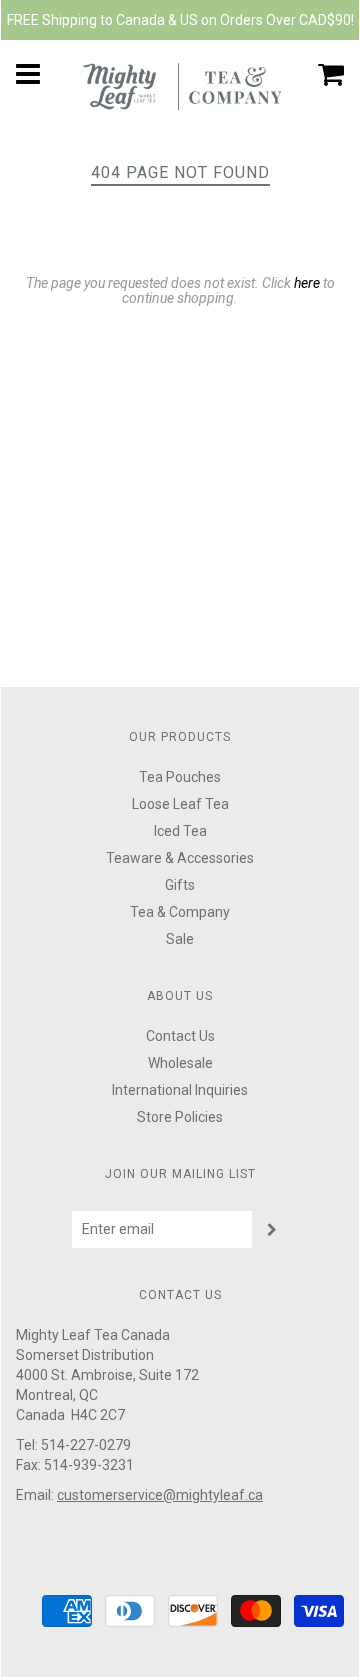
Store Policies (180, 1117)
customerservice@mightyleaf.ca (160, 1495)
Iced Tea (180, 831)
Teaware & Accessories (180, 858)
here (307, 283)
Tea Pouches (180, 777)
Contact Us (180, 1036)
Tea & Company (180, 912)
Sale (180, 939)
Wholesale (180, 1063)
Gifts (180, 885)
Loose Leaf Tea (180, 804)
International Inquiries (180, 1090)
